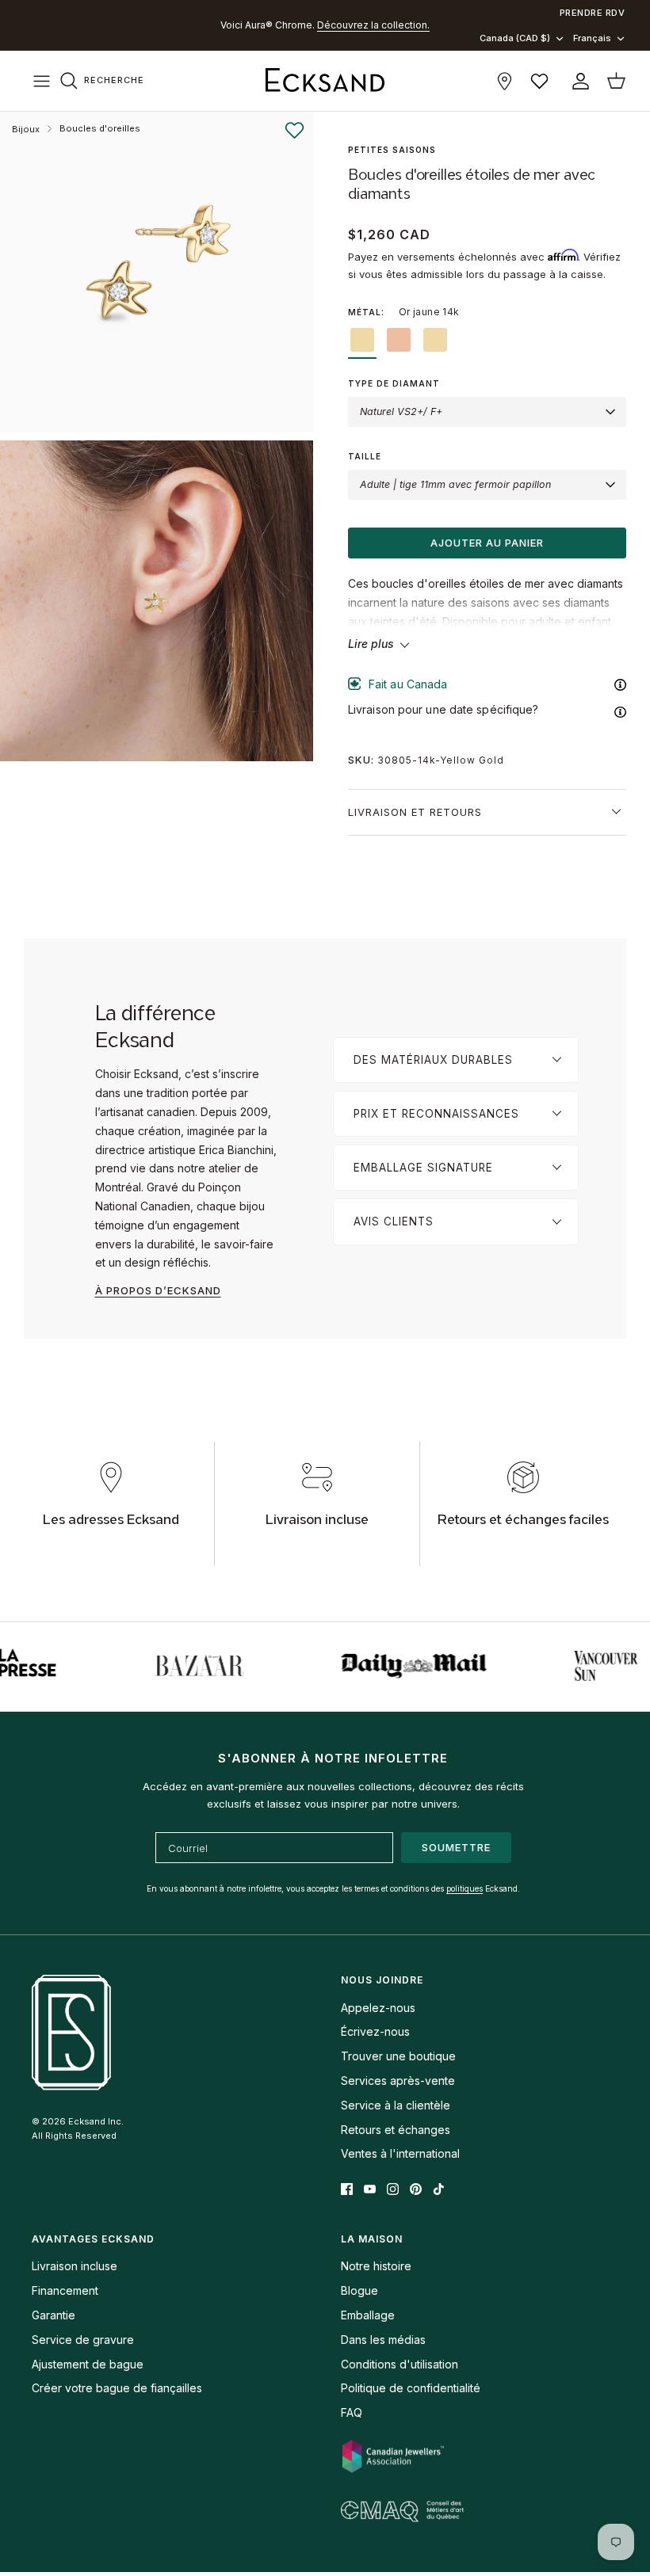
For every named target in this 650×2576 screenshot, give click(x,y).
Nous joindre (382, 1980)
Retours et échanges (396, 2130)
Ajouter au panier (487, 543)
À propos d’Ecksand (158, 1290)
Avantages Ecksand (93, 2239)
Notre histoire (376, 2266)
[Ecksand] (325, 81)
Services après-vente (398, 2081)
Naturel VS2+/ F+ (401, 412)
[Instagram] (393, 2189)
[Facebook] (347, 2189)
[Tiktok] (439, 2189)
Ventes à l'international (400, 2153)
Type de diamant (394, 383)
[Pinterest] (416, 2189)
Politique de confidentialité (411, 2388)
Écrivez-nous (375, 2031)
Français (592, 38)
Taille (365, 456)
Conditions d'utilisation (400, 2364)
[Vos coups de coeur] (539, 81)
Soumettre (456, 1847)
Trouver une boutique (398, 2056)
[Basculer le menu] (41, 81)
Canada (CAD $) (515, 38)
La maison (372, 2239)
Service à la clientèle (396, 2105)
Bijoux (26, 129)
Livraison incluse (75, 2266)
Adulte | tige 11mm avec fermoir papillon (455, 484)
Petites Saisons (392, 150)
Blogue (359, 2290)
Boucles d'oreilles (100, 128)
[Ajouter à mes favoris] (294, 131)
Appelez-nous (378, 2008)
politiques (465, 1888)
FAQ (352, 2412)
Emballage (368, 2315)
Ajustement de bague (88, 2364)
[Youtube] (370, 2189)
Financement (65, 2290)
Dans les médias (383, 2340)
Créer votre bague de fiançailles (117, 2388)
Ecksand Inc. (96, 2121)
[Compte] (577, 81)
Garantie (54, 2315)
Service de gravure (83, 2340)
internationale (330, 27)
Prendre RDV (593, 13)
